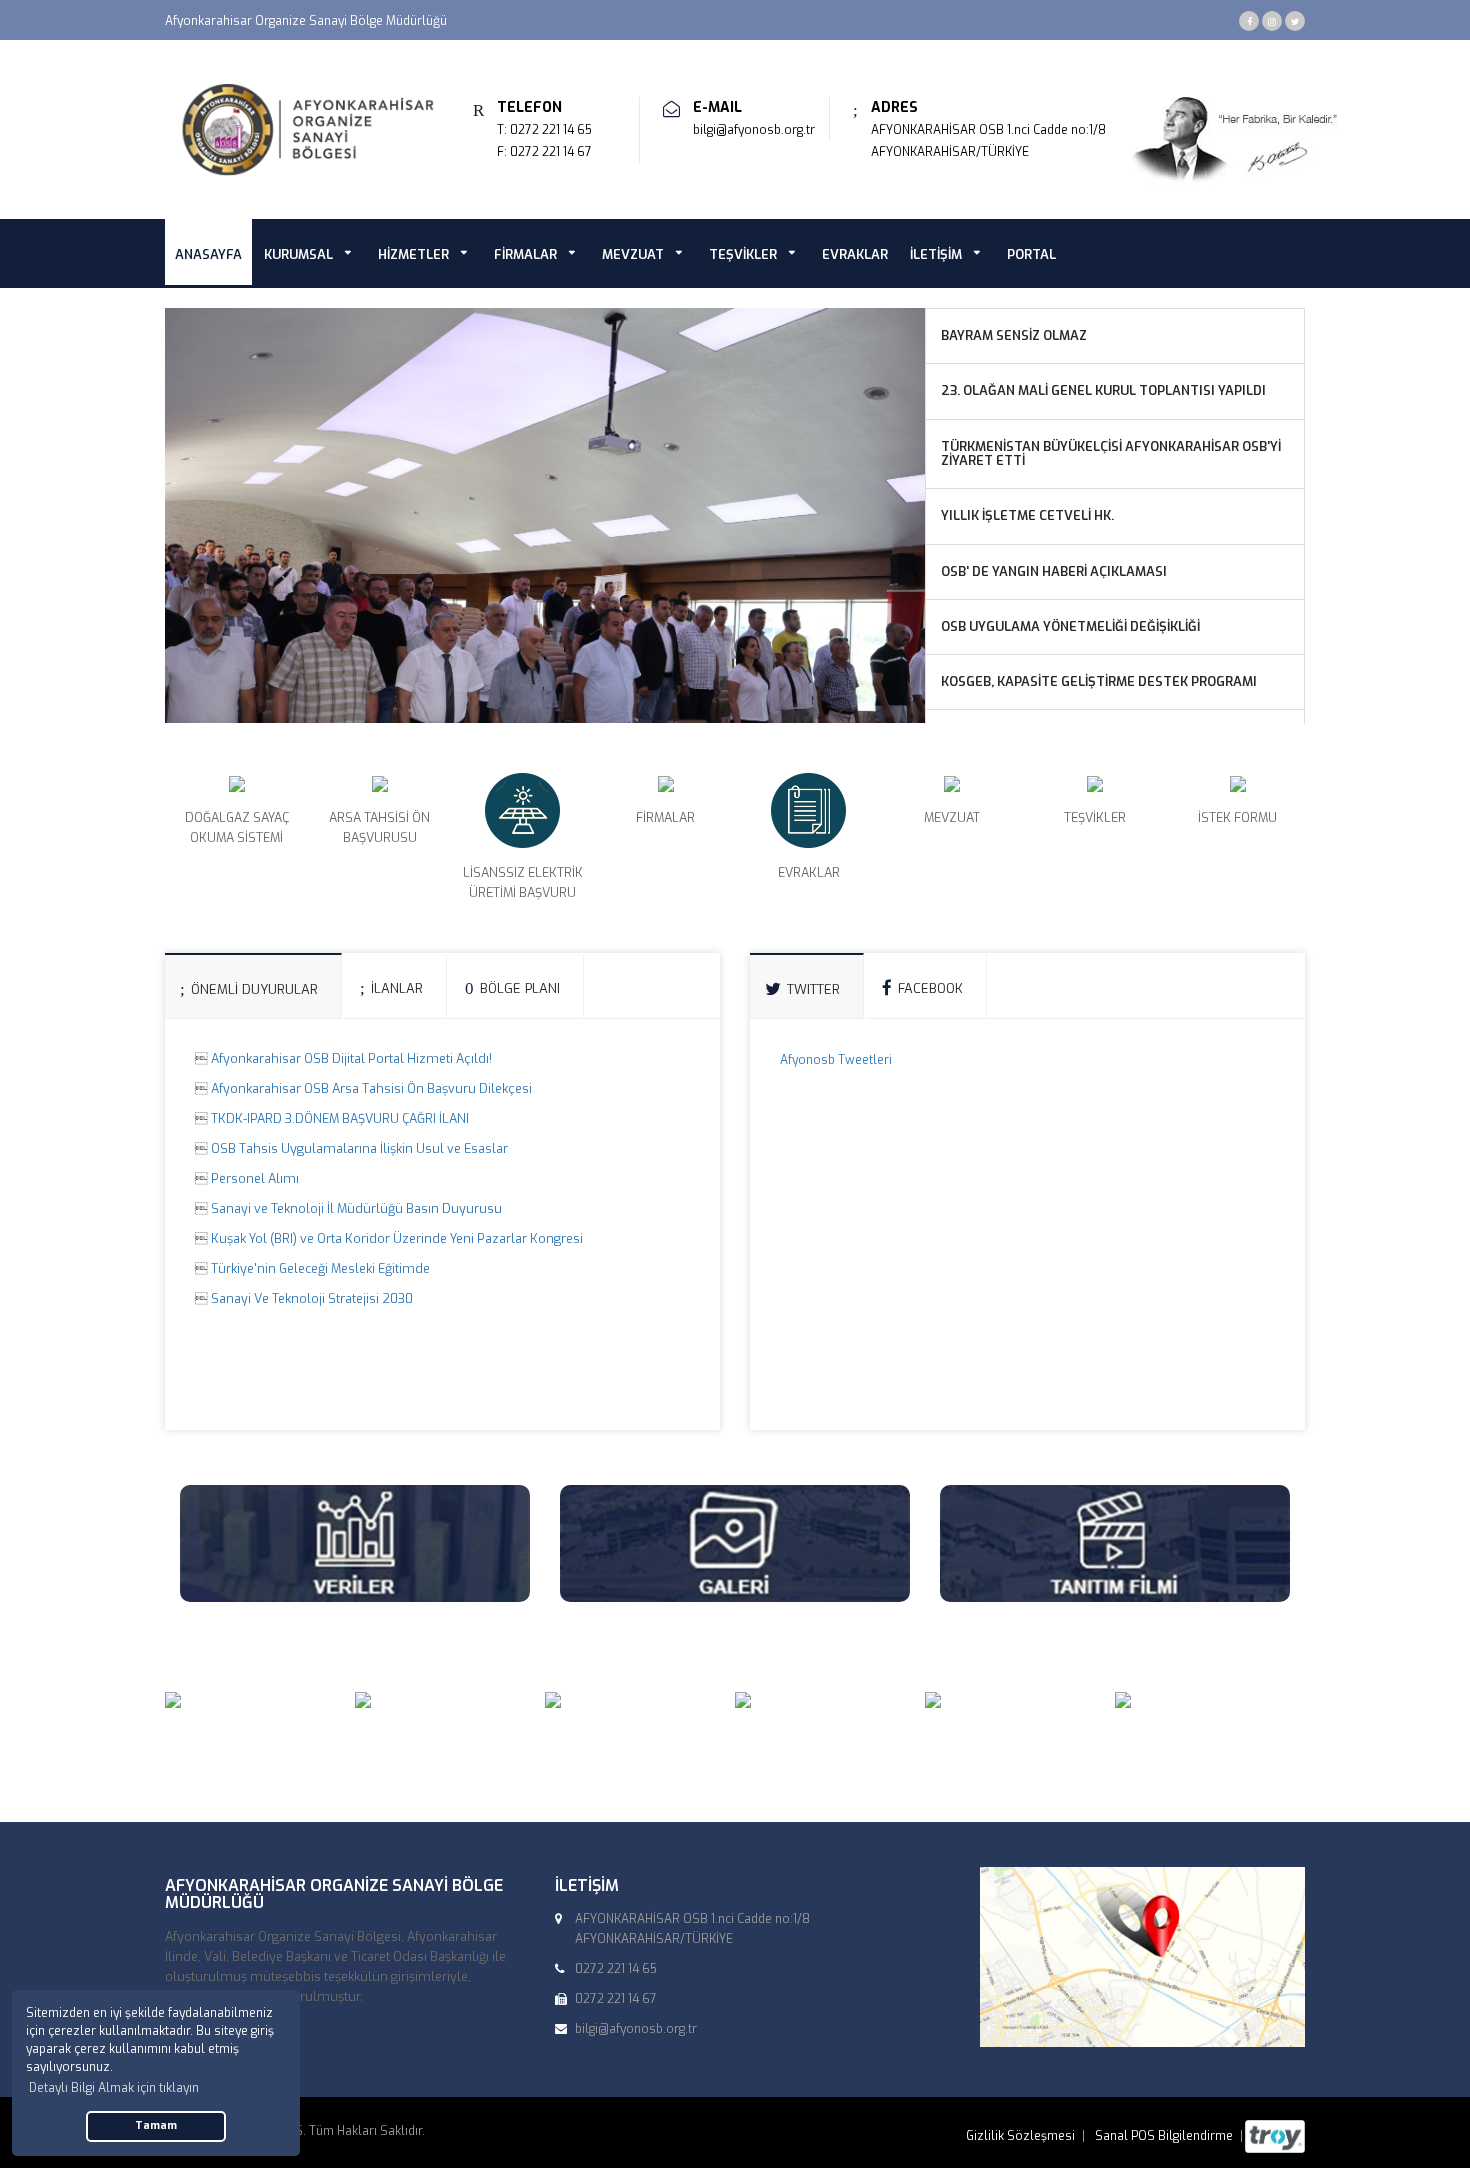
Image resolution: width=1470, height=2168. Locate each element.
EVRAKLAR (855, 254)
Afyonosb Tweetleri (836, 1060)
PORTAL (1031, 254)
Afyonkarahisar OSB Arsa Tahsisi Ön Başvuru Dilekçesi (371, 1088)
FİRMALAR (525, 254)
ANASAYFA (208, 254)
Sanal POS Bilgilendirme (1164, 2136)
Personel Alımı (255, 1178)
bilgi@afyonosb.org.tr (754, 130)
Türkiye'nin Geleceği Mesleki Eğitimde (320, 1268)
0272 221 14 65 (551, 130)
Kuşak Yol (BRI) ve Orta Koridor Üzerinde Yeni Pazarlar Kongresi (397, 1238)
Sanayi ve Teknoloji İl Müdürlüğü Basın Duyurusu (356, 1208)
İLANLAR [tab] (397, 988)
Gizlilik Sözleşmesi (1020, 2136)
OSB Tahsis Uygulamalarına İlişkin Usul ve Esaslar (359, 1148)
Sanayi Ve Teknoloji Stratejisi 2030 (312, 1298)
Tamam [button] (156, 2125)
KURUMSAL (298, 254)
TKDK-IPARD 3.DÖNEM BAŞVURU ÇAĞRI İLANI (340, 1118)
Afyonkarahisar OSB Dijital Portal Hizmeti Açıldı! (351, 1058)
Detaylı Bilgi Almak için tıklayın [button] (114, 2088)
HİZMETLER (413, 254)
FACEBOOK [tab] (930, 988)
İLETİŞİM (936, 254)
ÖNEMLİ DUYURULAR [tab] (254, 989)
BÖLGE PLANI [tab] (520, 988)
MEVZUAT (633, 254)
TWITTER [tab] (813, 989)
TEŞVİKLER (743, 254)
